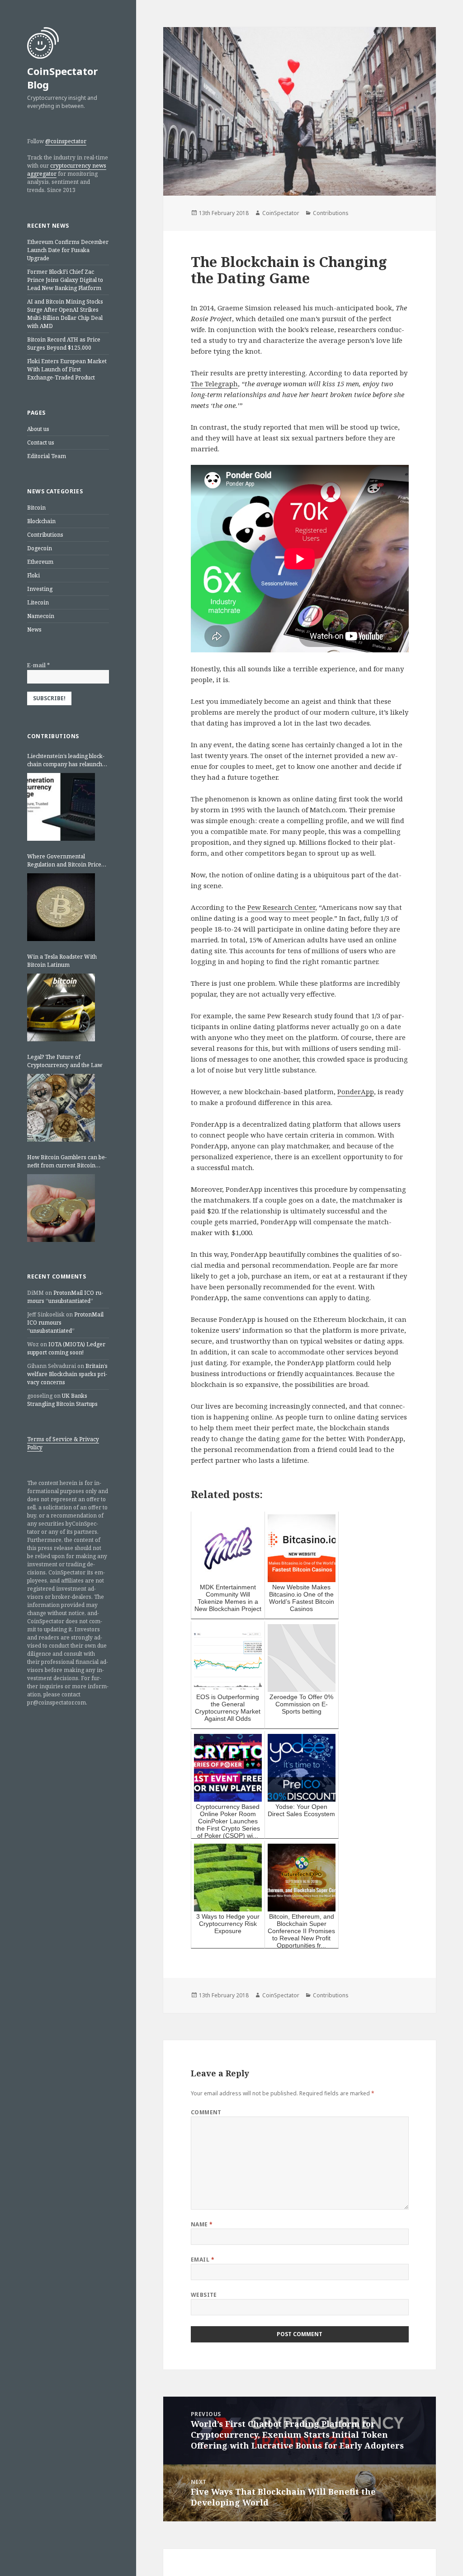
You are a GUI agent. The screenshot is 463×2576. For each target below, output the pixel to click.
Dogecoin (40, 548)
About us (38, 429)
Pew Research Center (281, 907)
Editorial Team (47, 456)
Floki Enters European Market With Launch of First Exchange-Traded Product (67, 369)
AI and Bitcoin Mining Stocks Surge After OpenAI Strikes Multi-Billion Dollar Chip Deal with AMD (65, 314)
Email (203, 2260)
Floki (33, 575)
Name (202, 2224)
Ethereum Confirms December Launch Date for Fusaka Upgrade (68, 250)
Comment (206, 2112)
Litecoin (38, 602)
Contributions (45, 535)
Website (204, 2295)
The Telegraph (214, 384)
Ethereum (40, 562)
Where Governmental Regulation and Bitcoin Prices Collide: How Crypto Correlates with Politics (67, 861)
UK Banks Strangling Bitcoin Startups (62, 1400)
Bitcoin (36, 508)
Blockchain (41, 521)
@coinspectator (66, 141)
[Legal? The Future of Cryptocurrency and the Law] (61, 1108)
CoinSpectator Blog (62, 78)
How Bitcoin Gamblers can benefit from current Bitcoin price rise (67, 1162)
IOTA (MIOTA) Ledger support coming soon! (66, 1348)
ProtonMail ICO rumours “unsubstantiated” (65, 1297)
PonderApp (356, 1091)
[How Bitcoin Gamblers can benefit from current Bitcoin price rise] (61, 1208)
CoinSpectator (281, 213)
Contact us (41, 443)
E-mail (38, 665)
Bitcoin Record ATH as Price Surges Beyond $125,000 (64, 344)
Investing (40, 589)
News (34, 630)
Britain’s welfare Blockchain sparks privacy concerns (67, 1374)
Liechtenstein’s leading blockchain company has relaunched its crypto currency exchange (68, 760)
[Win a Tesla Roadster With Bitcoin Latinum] (61, 1007)
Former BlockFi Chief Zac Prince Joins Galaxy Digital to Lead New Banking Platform (65, 280)
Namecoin (41, 616)
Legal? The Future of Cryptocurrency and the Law (65, 1061)
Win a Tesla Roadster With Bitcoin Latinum (62, 961)
